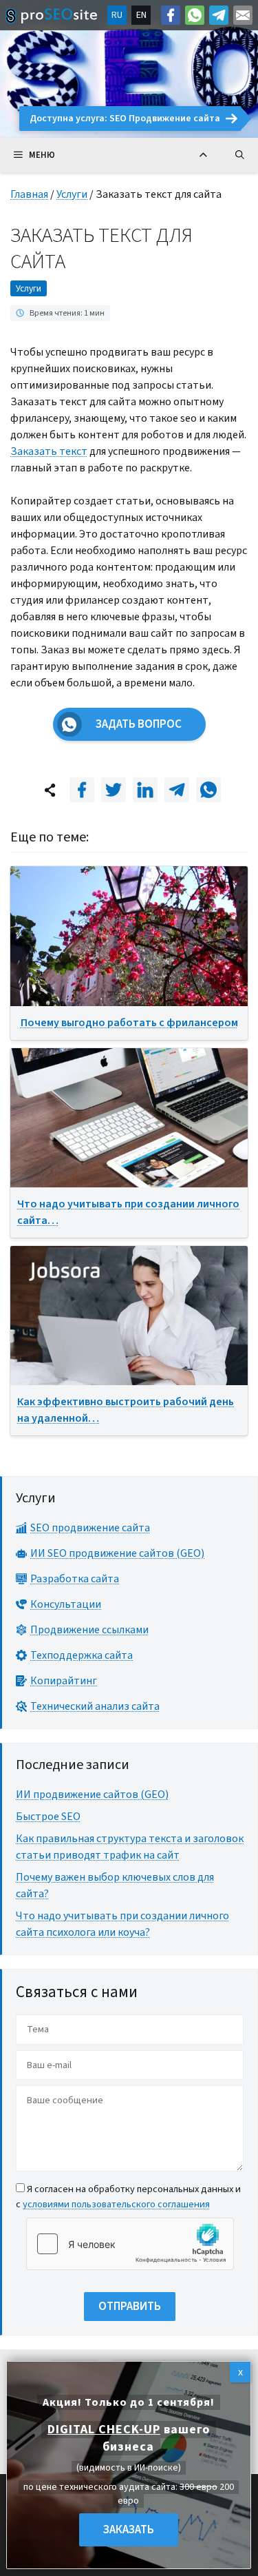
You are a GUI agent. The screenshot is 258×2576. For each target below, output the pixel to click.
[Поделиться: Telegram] (177, 790)
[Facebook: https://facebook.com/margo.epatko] (171, 15)
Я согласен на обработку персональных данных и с (128, 2197)
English (141, 15)
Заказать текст (49, 451)
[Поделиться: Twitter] (114, 790)
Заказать (129, 2530)
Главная (29, 194)
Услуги (72, 194)
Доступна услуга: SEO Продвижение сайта (125, 119)
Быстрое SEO (48, 1817)
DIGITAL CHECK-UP (104, 2430)
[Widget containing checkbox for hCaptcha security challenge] (130, 2244)
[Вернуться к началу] (203, 155)
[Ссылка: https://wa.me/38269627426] (195, 15)
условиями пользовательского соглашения (116, 2204)
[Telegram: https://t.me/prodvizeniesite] (219, 15)
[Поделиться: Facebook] (82, 790)
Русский (117, 15)
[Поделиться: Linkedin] (145, 790)
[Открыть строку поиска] (240, 155)
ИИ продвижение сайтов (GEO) (92, 1795)
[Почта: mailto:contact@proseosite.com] (243, 15)
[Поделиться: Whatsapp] (208, 790)
